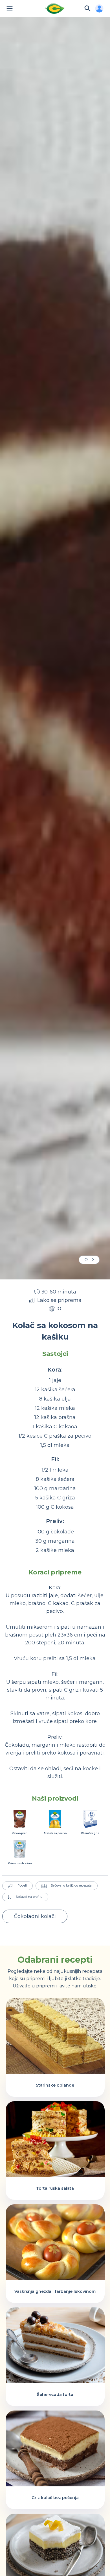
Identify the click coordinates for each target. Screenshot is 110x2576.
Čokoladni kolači (35, 1916)
